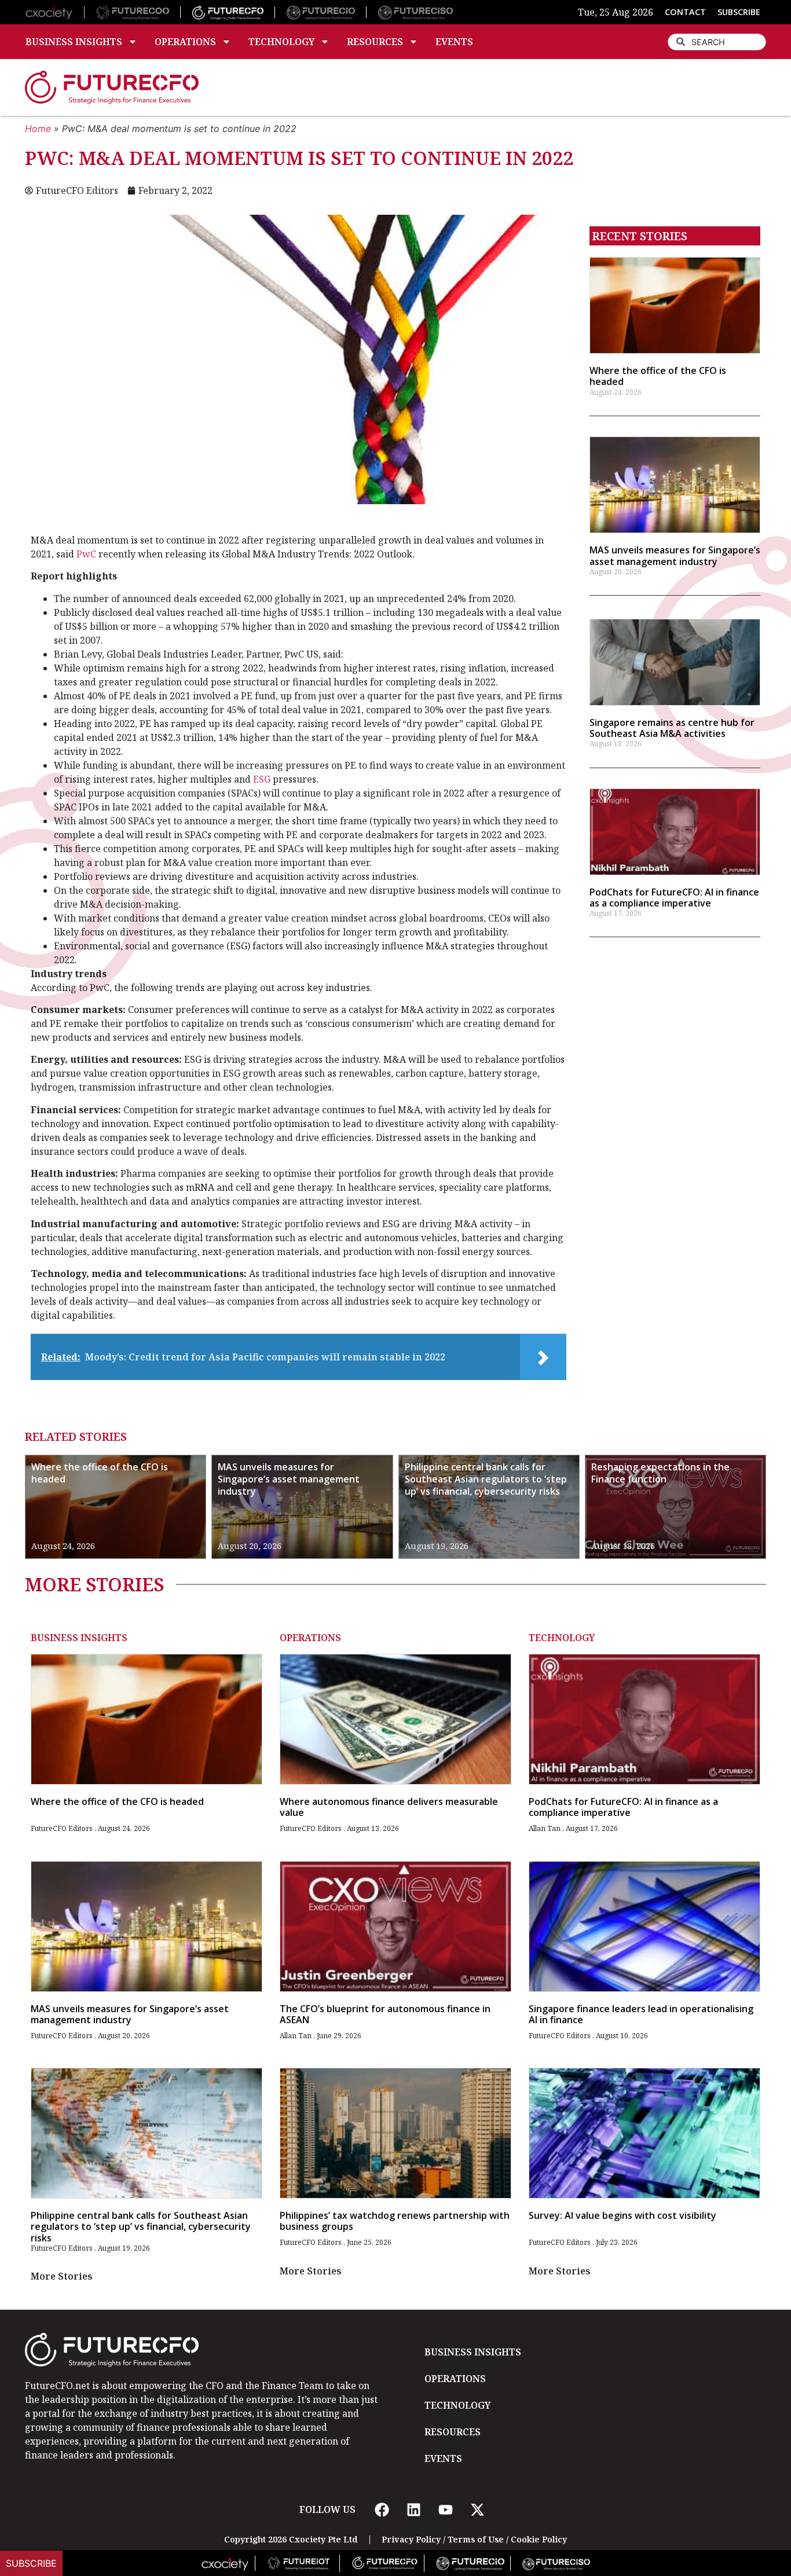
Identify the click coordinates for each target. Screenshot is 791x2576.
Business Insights (74, 42)
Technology (281, 42)
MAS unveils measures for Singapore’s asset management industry (675, 555)
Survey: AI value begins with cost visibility (622, 2215)
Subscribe (31, 2563)
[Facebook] (382, 2509)
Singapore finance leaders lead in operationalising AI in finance (641, 2014)
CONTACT (685, 12)
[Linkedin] (413, 2509)
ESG (262, 779)
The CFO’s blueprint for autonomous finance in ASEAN (385, 2014)
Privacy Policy (411, 2539)
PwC (86, 554)
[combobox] (717, 42)
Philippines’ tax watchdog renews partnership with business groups (395, 2221)
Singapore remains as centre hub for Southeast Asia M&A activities (672, 728)
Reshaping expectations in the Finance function (660, 1473)
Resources (375, 42)
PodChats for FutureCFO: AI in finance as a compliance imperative (674, 898)
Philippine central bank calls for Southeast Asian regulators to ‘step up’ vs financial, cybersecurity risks (486, 1479)
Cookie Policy (539, 2539)
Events (454, 42)
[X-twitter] (477, 2509)
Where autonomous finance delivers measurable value (389, 1807)
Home (38, 129)
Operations (185, 42)
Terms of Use (476, 2539)
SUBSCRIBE (739, 12)
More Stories (62, 2276)
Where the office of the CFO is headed (658, 376)
